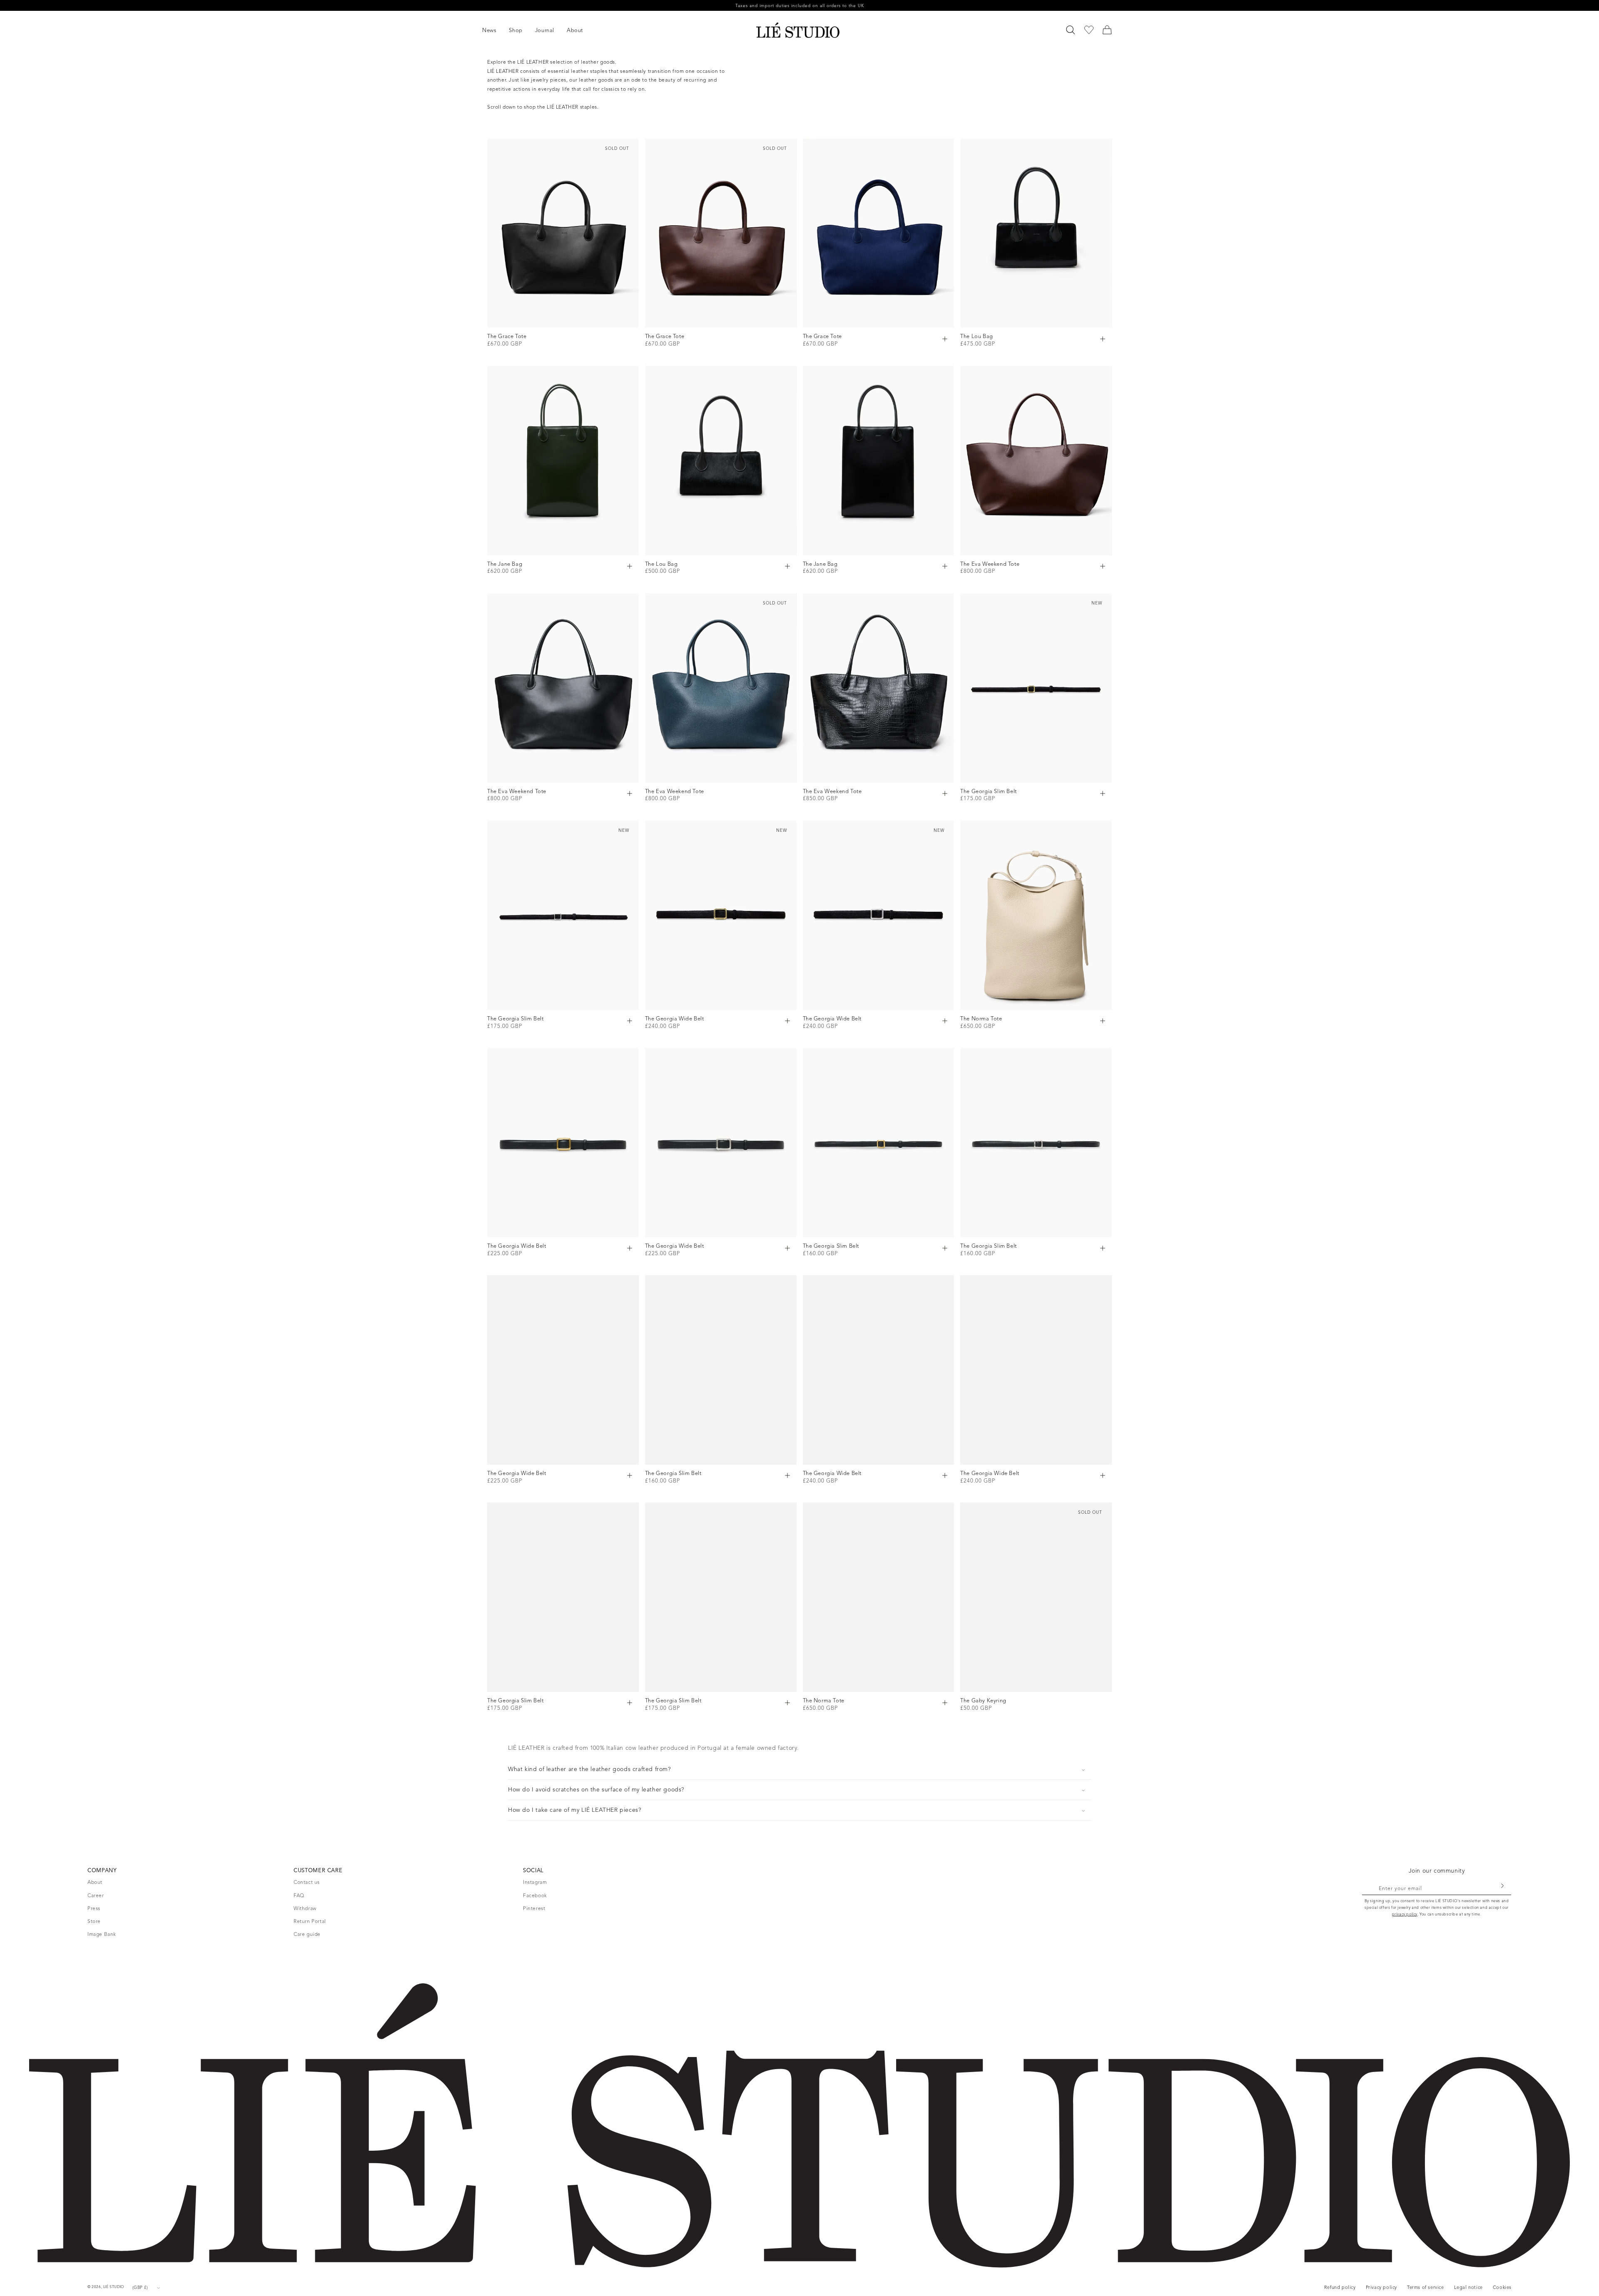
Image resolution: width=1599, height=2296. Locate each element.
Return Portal (310, 1921)
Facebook (535, 1895)
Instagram (535, 1882)
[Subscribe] (1502, 1886)
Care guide (307, 1934)
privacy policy (1405, 1914)
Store (94, 1921)
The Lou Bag (977, 336)
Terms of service (1426, 2287)
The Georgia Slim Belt (989, 791)
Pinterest (534, 1908)
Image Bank (102, 1934)
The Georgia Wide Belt (675, 1019)
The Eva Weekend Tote (990, 564)
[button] (496, 31)
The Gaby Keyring (983, 1701)
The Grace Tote (507, 336)
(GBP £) (140, 2287)
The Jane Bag (505, 564)
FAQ (299, 1895)
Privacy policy (1381, 2287)
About (95, 1882)
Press (94, 1908)
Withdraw (305, 1908)
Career (96, 1895)
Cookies (1502, 2287)
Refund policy (1340, 2287)
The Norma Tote (981, 1019)
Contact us (307, 1882)
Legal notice (1468, 2287)
